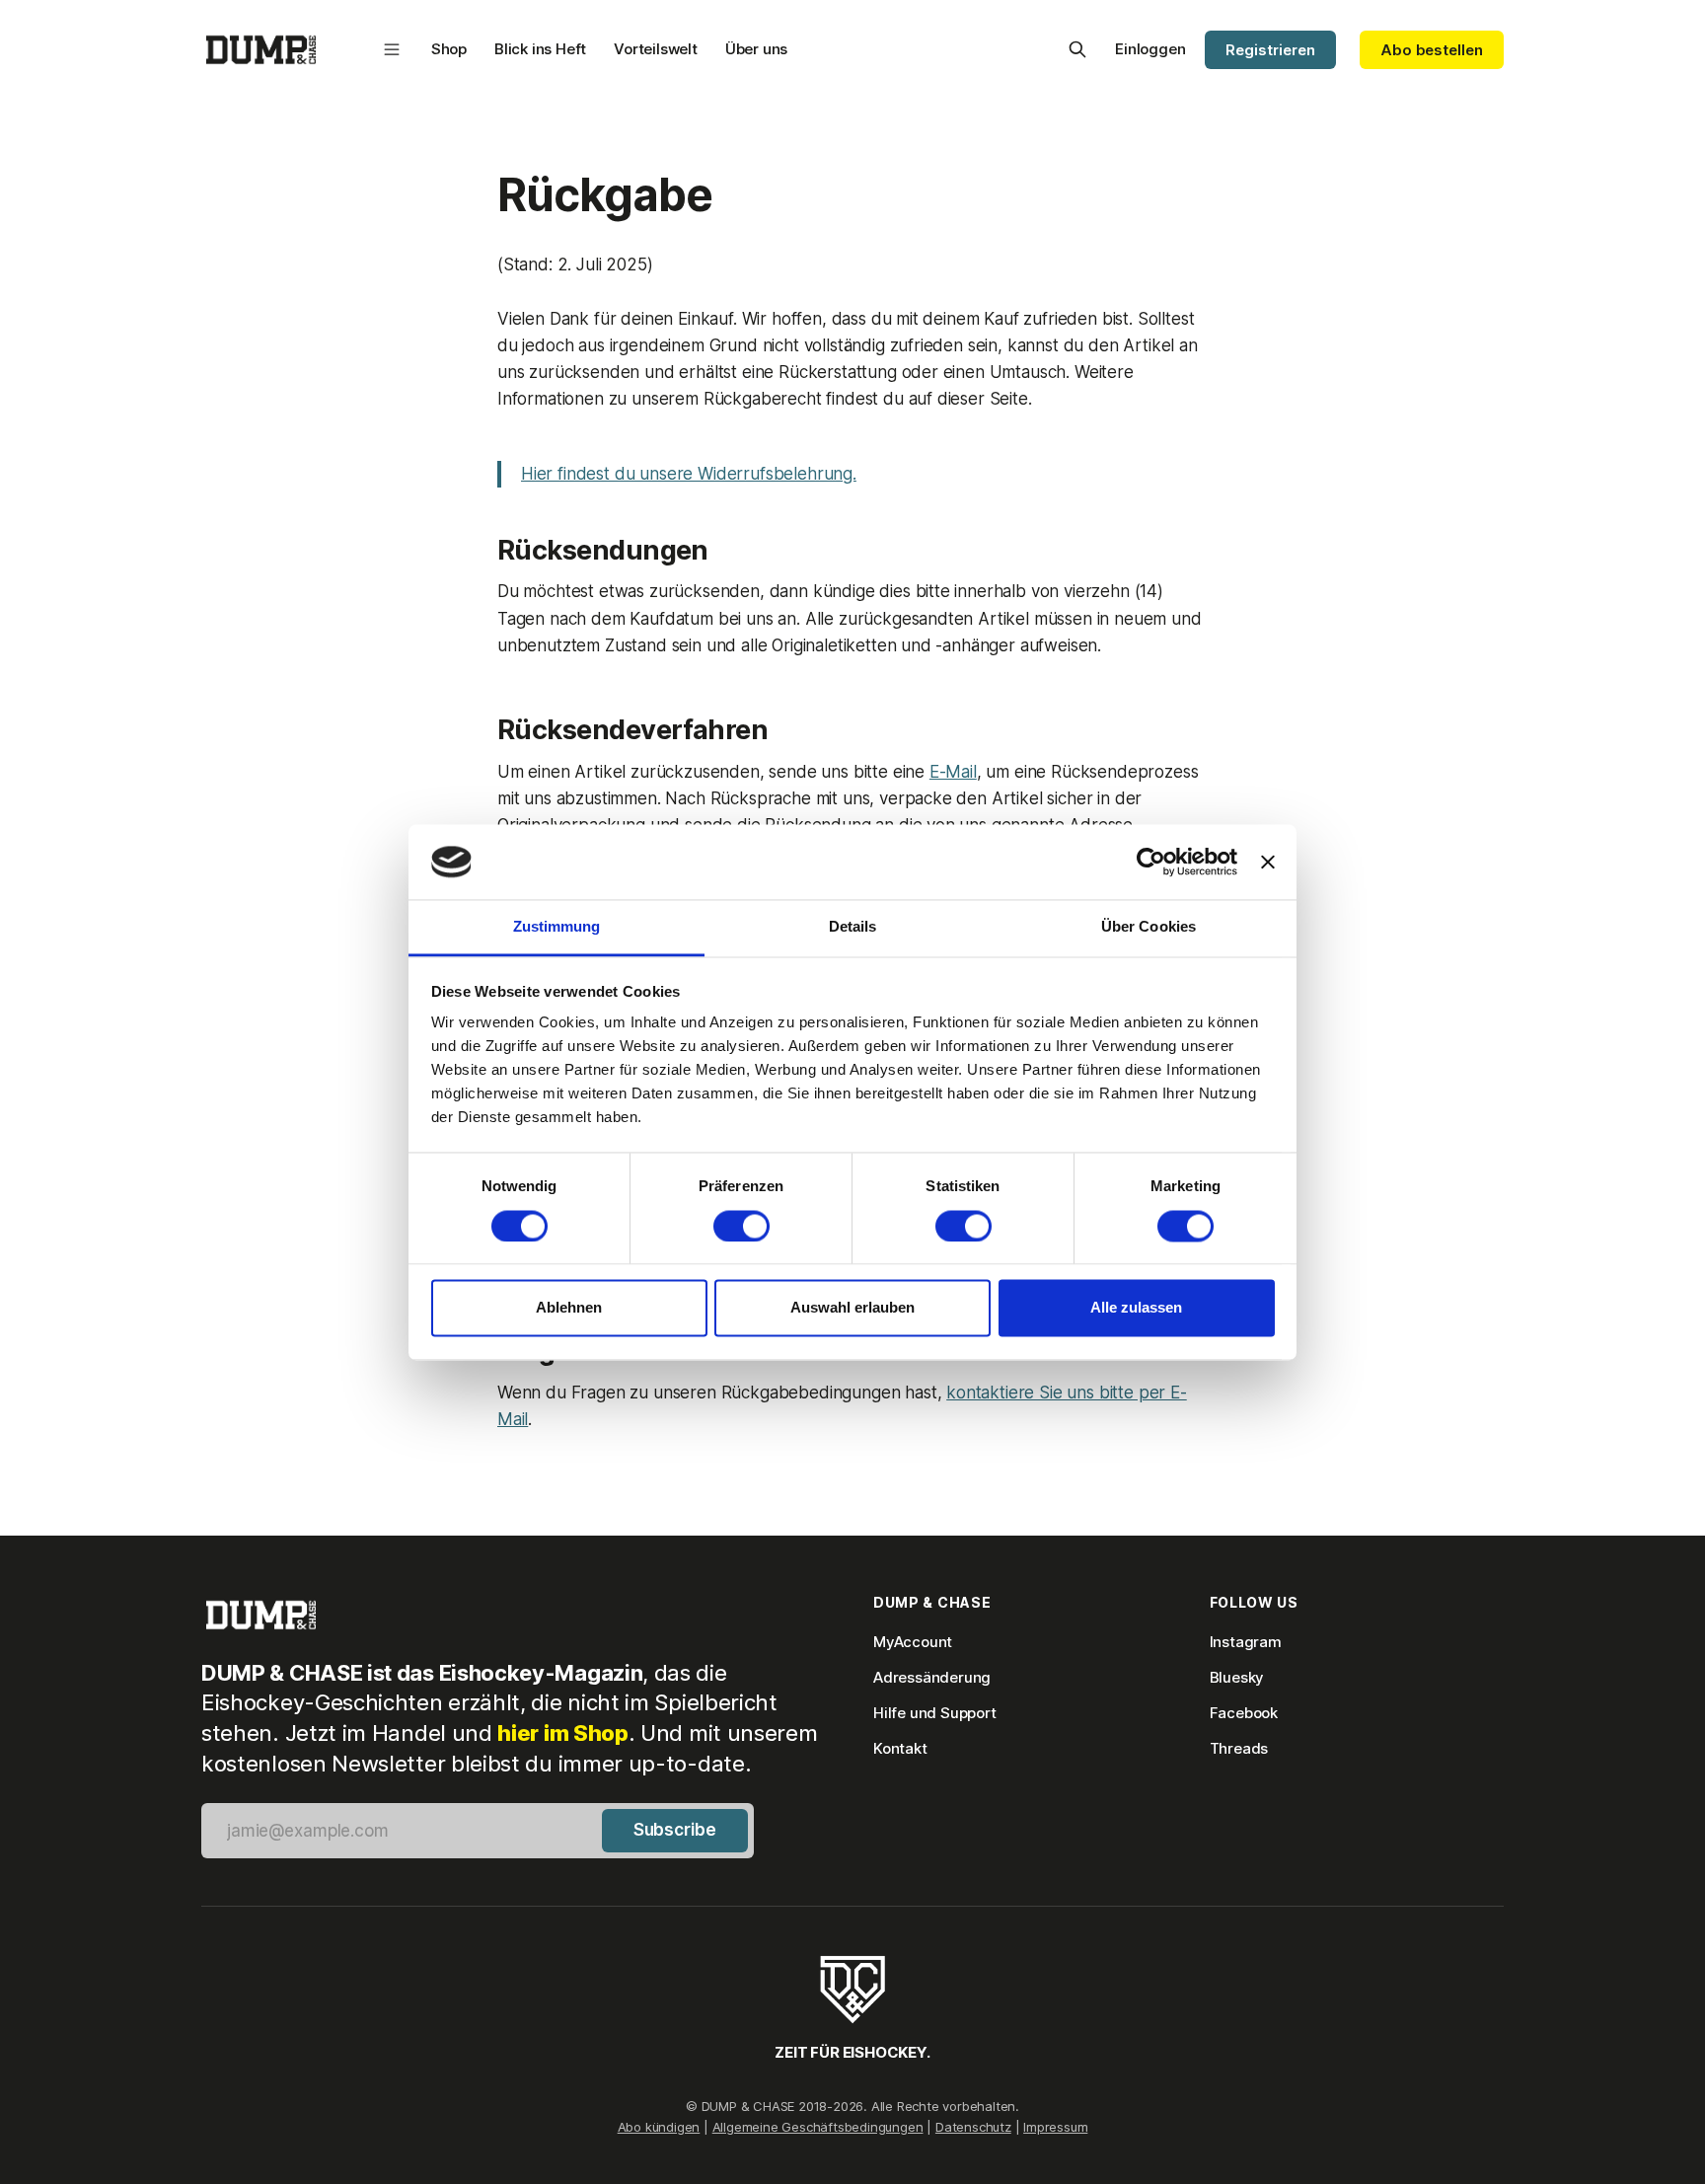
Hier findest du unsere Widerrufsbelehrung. (689, 474)
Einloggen (1150, 49)
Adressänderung (932, 1677)
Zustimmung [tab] (557, 927)
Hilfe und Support (935, 1713)
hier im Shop (562, 1733)
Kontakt (900, 1748)
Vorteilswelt (656, 49)
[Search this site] (1077, 49)
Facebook (1244, 1713)
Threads (1239, 1748)
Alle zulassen (1136, 1308)
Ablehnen (569, 1308)
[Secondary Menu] (392, 49)
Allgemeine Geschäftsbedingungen (818, 2127)
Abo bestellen (1432, 50)
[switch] (741, 1226)
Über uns (756, 49)
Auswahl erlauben (852, 1308)
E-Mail (953, 772)
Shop (449, 49)
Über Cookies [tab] (1149, 927)
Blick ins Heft (540, 49)
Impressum (1055, 2127)
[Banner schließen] (1268, 862)
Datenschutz (973, 2127)
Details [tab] (853, 927)
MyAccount (913, 1642)
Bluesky (1237, 1677)
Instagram (1246, 1642)
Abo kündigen (659, 2127)
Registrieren (1270, 50)
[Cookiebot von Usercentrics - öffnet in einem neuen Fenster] (1151, 862)
